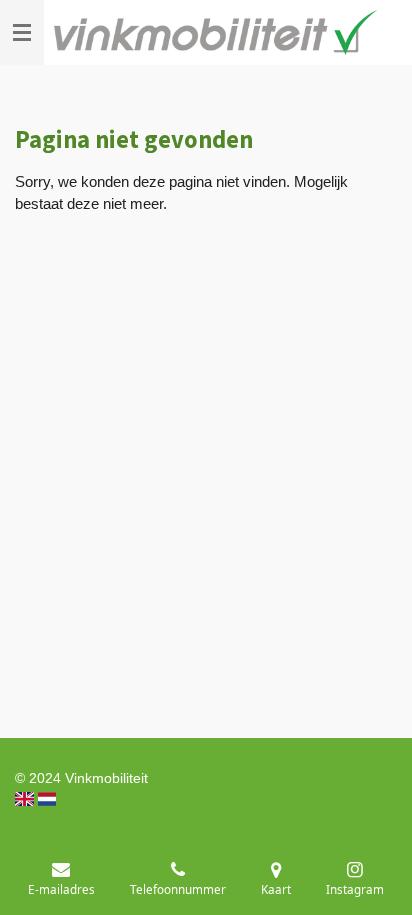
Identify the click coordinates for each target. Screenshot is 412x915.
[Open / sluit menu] (22, 32)
